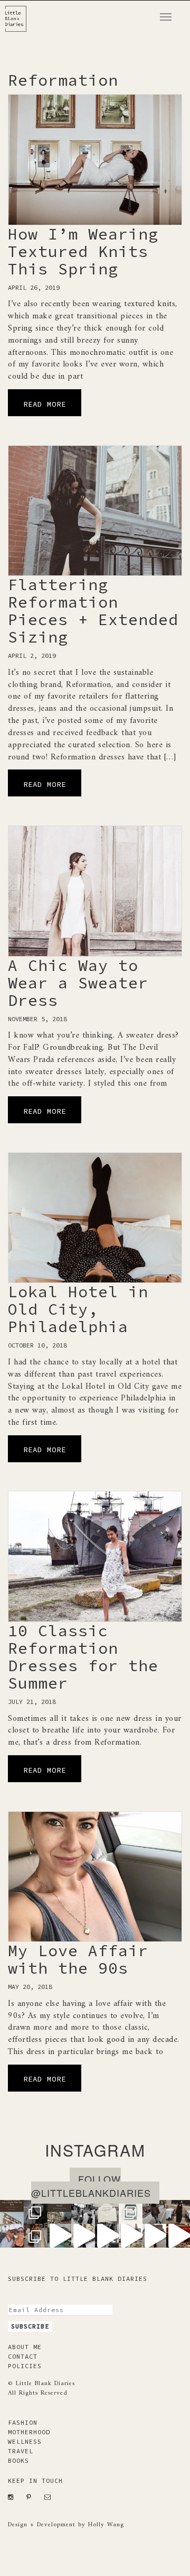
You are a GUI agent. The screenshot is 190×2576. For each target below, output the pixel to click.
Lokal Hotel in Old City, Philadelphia (78, 1309)
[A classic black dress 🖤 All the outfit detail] (178, 2212)
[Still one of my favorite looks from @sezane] (83, 2236)
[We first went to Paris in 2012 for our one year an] (178, 2236)
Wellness (25, 2441)
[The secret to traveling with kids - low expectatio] (83, 2212)
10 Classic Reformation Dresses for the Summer (83, 1657)
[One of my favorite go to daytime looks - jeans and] (154, 2212)
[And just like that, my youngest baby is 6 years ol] (36, 2212)
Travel (21, 2451)
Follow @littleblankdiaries (91, 2186)
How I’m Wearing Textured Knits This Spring (83, 251)
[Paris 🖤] (131, 2236)
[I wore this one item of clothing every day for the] (154, 2236)
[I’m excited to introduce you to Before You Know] (131, 2212)
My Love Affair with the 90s (78, 1959)
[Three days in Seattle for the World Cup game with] (12, 2212)
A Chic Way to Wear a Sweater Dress (78, 983)
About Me (25, 2347)
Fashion (23, 2422)
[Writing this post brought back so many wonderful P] (59, 2212)
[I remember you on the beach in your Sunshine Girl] (107, 2236)
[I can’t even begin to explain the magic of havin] (59, 2236)
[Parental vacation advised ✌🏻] (12, 2236)
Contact (23, 2356)
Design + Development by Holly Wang (66, 2525)
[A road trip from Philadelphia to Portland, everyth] (107, 2212)
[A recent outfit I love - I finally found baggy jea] (36, 2236)
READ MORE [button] (45, 404)
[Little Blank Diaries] (20, 14)
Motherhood (29, 2432)
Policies (25, 2366)
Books (18, 2460)
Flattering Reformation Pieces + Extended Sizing (93, 611)
